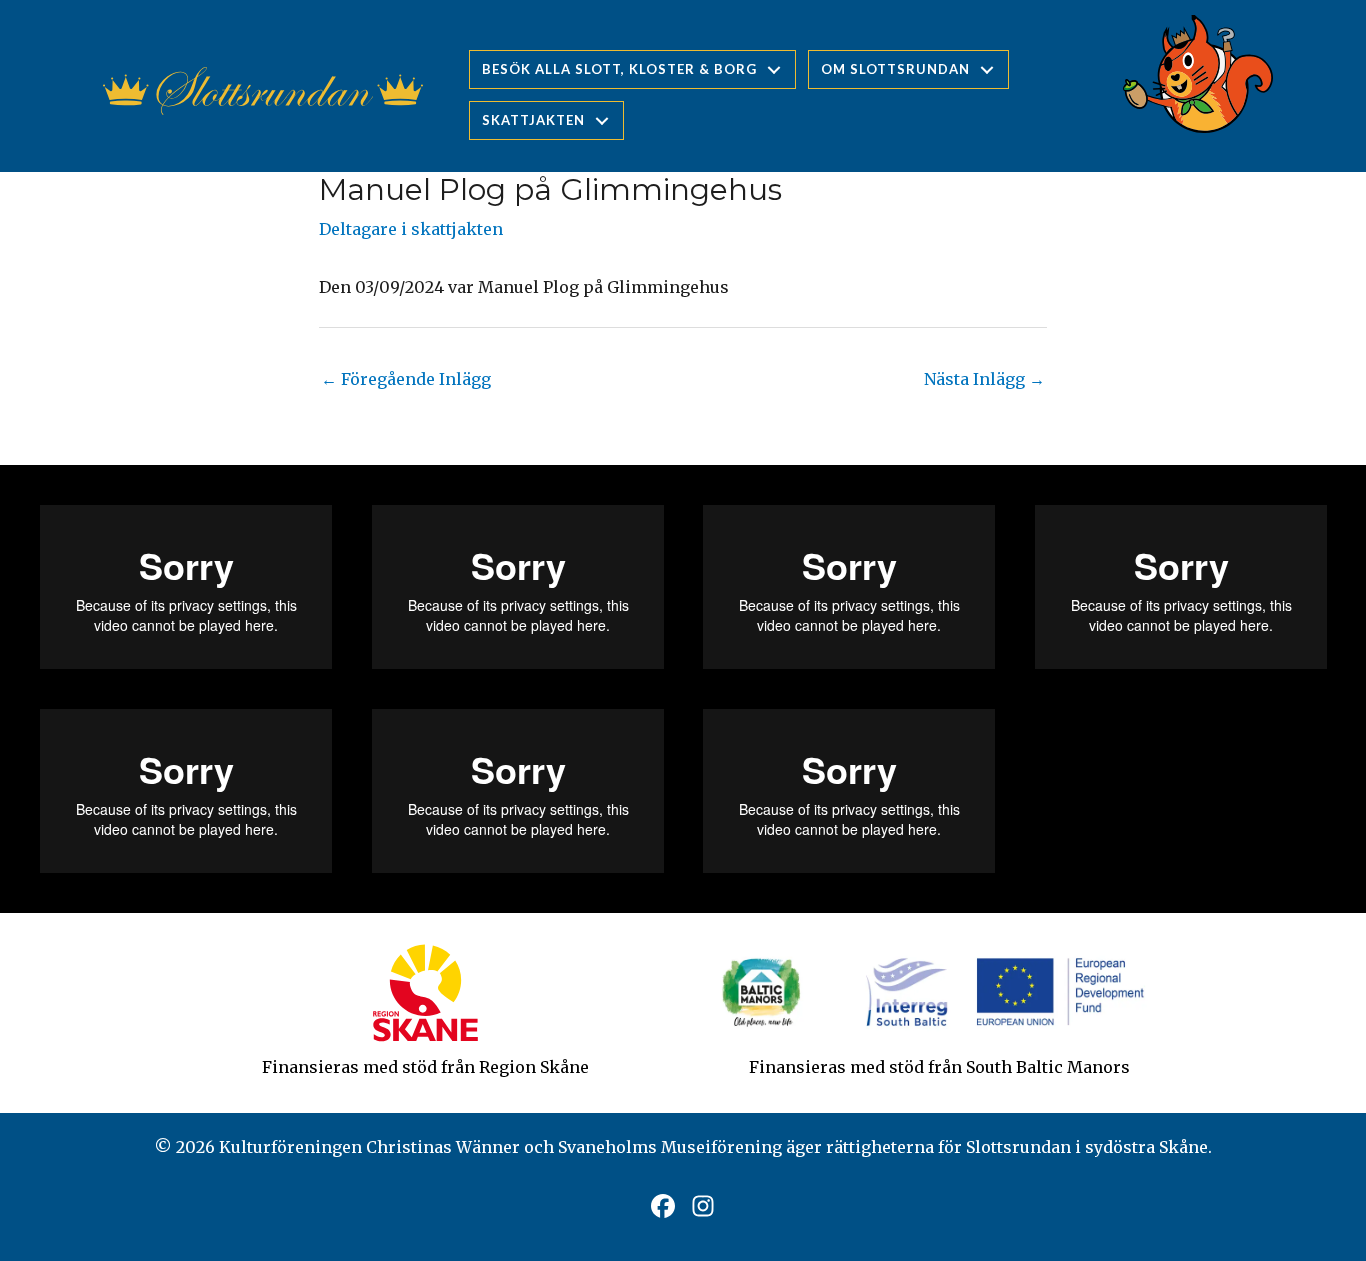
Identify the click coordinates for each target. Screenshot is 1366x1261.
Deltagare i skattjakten (411, 229)
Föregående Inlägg (406, 379)
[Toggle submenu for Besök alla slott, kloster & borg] (774, 69)
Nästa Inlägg (984, 379)
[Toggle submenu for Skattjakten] (602, 120)
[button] (663, 1206)
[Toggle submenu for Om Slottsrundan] (987, 69)
